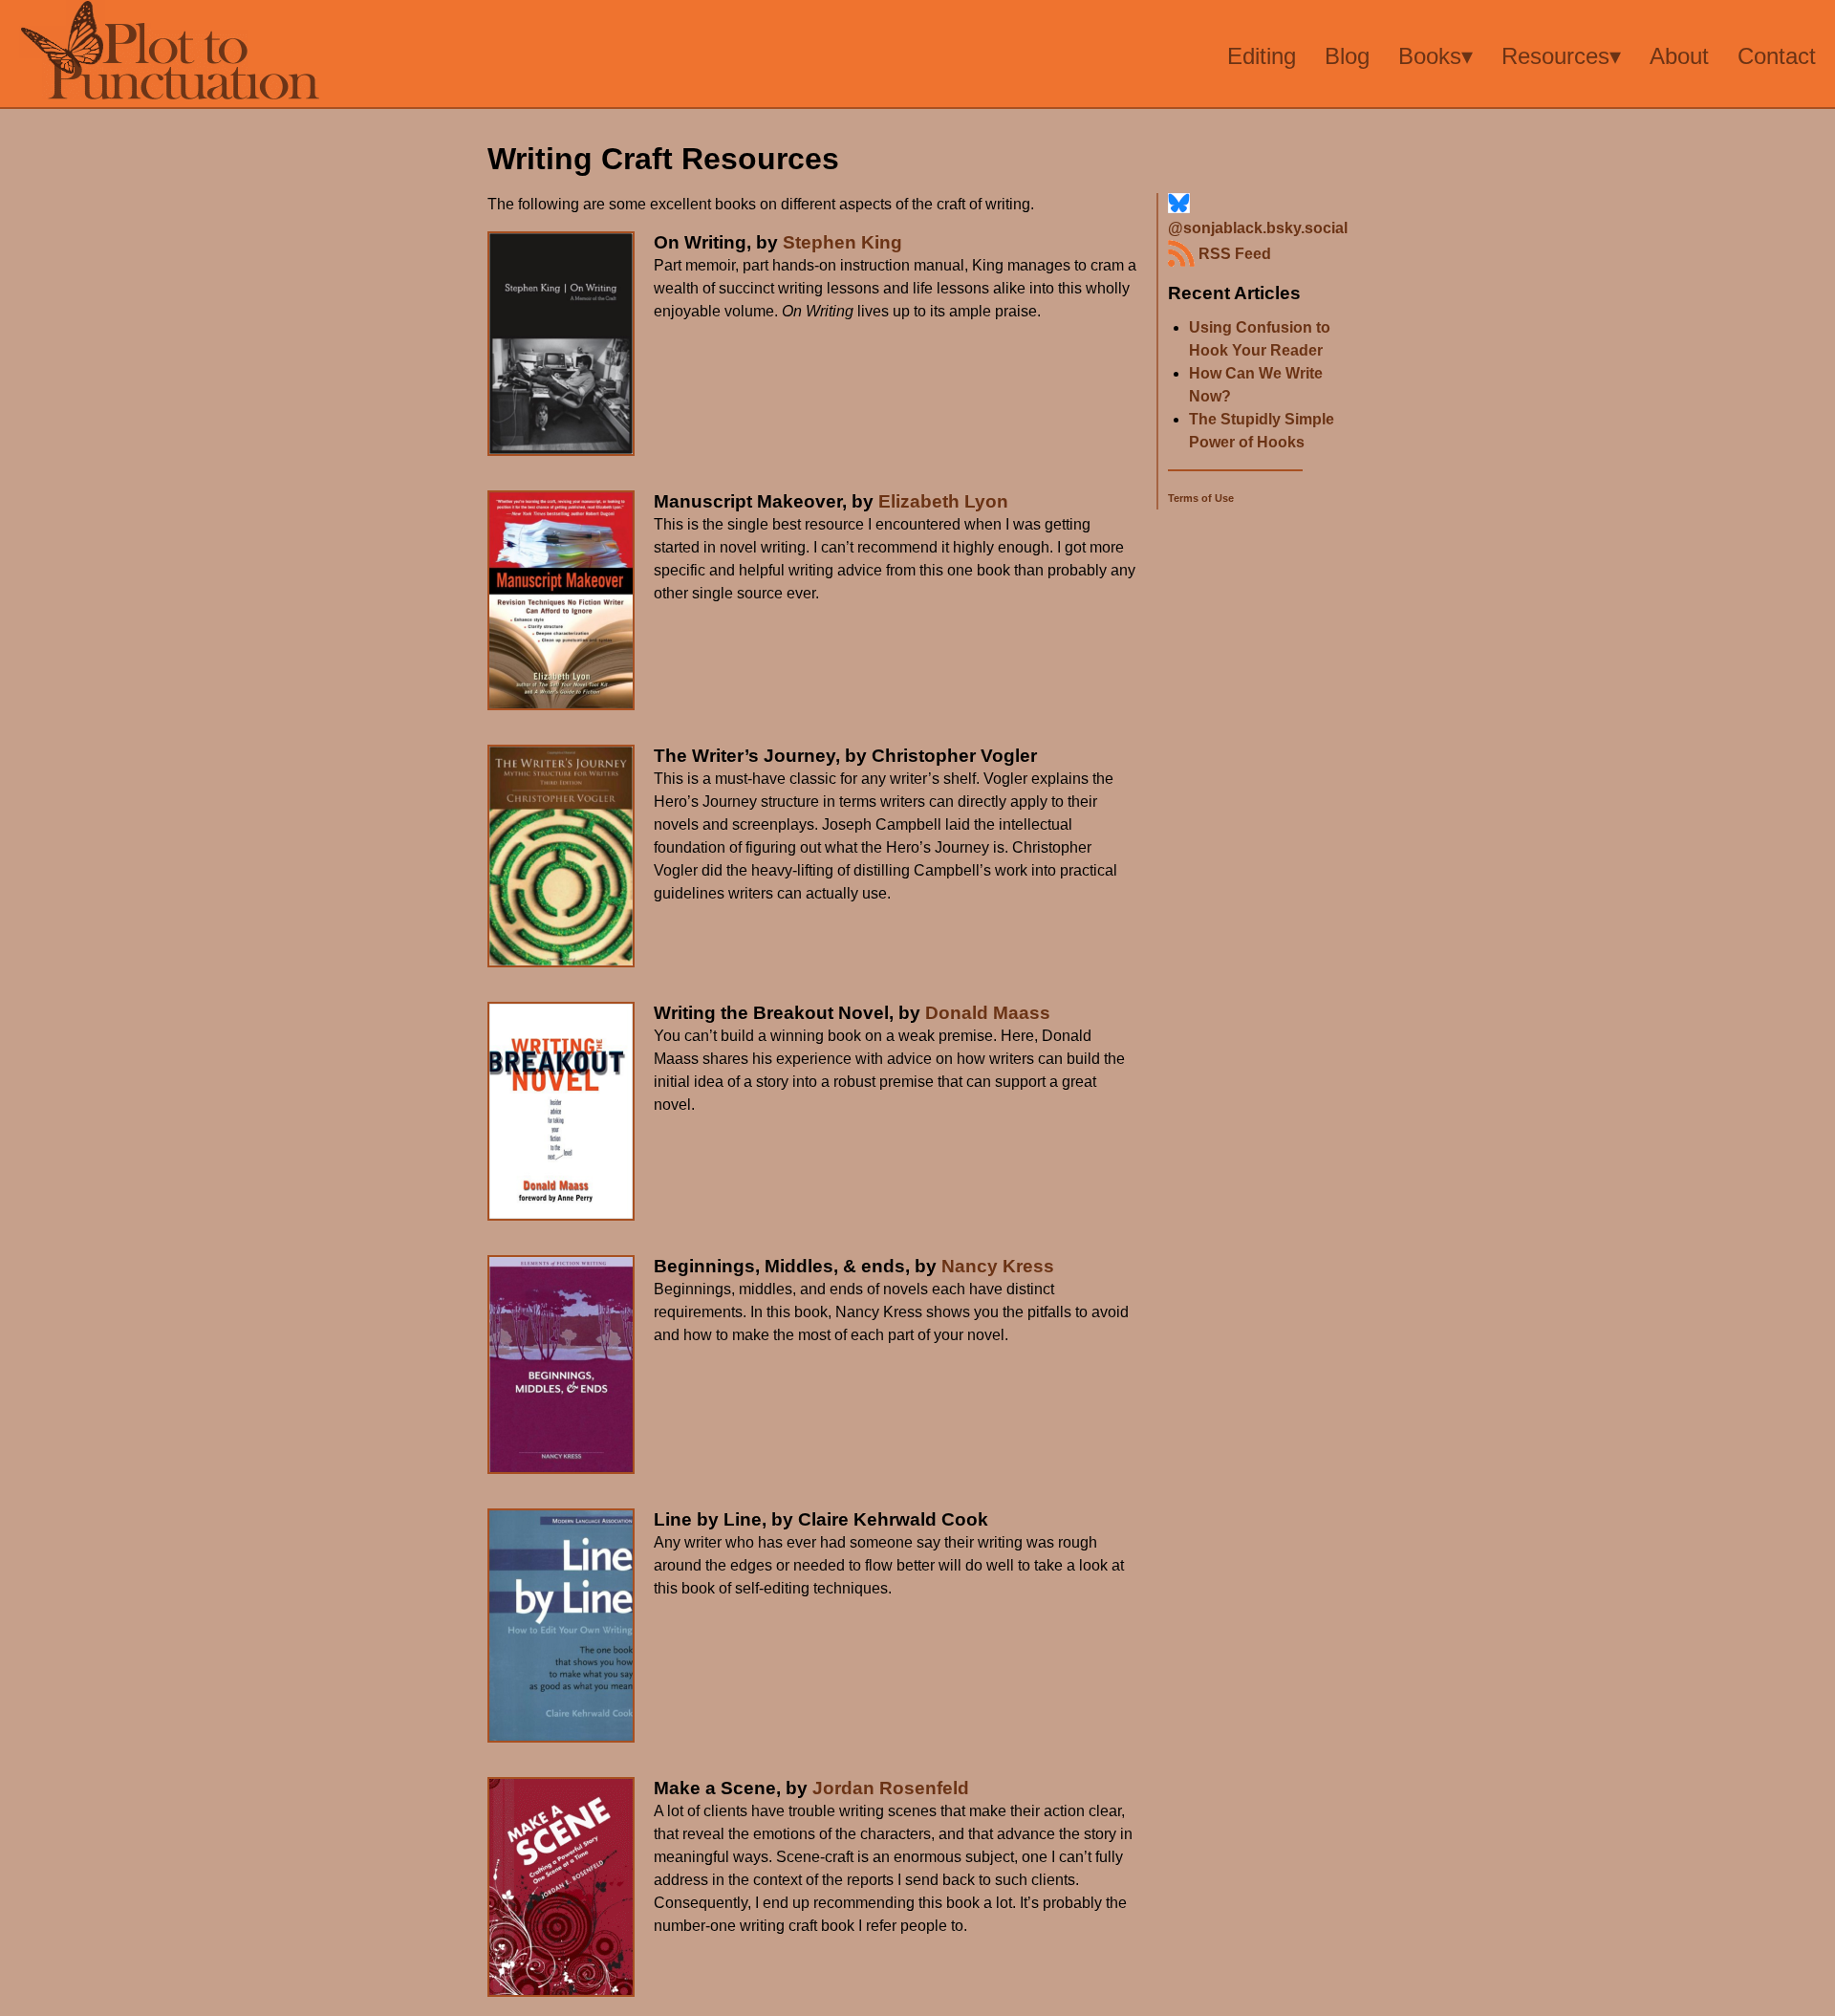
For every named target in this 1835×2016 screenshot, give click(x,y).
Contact (1777, 56)
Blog (1347, 56)
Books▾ (1436, 56)
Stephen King (842, 242)
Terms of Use (1201, 498)
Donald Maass (988, 1013)
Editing (1262, 56)
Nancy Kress (998, 1266)
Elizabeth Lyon (943, 501)
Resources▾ (1561, 56)
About (1679, 56)
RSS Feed (1233, 254)
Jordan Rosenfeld (891, 1788)
